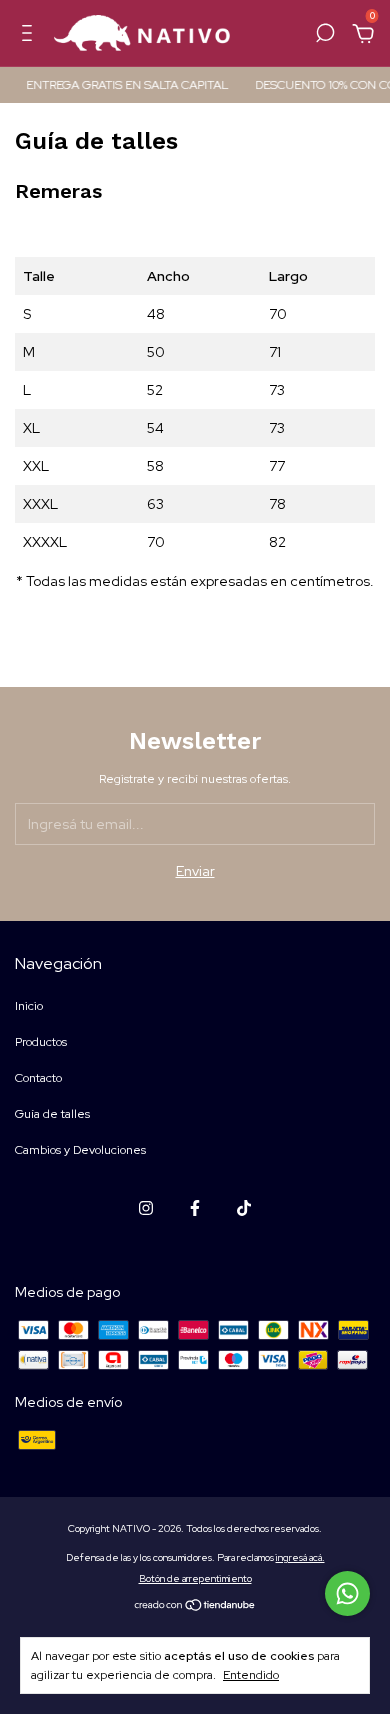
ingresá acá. (300, 1557)
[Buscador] (325, 36)
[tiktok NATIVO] (244, 1208)
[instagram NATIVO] (146, 1208)
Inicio (29, 1006)
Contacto (38, 1078)
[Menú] (30, 36)
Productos (41, 1042)
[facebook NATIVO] (195, 1208)
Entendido (251, 1675)
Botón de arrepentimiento (195, 1578)
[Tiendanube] (195, 1607)
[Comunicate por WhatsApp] (347, 1593)
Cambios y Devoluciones (80, 1150)
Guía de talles (52, 1114)
